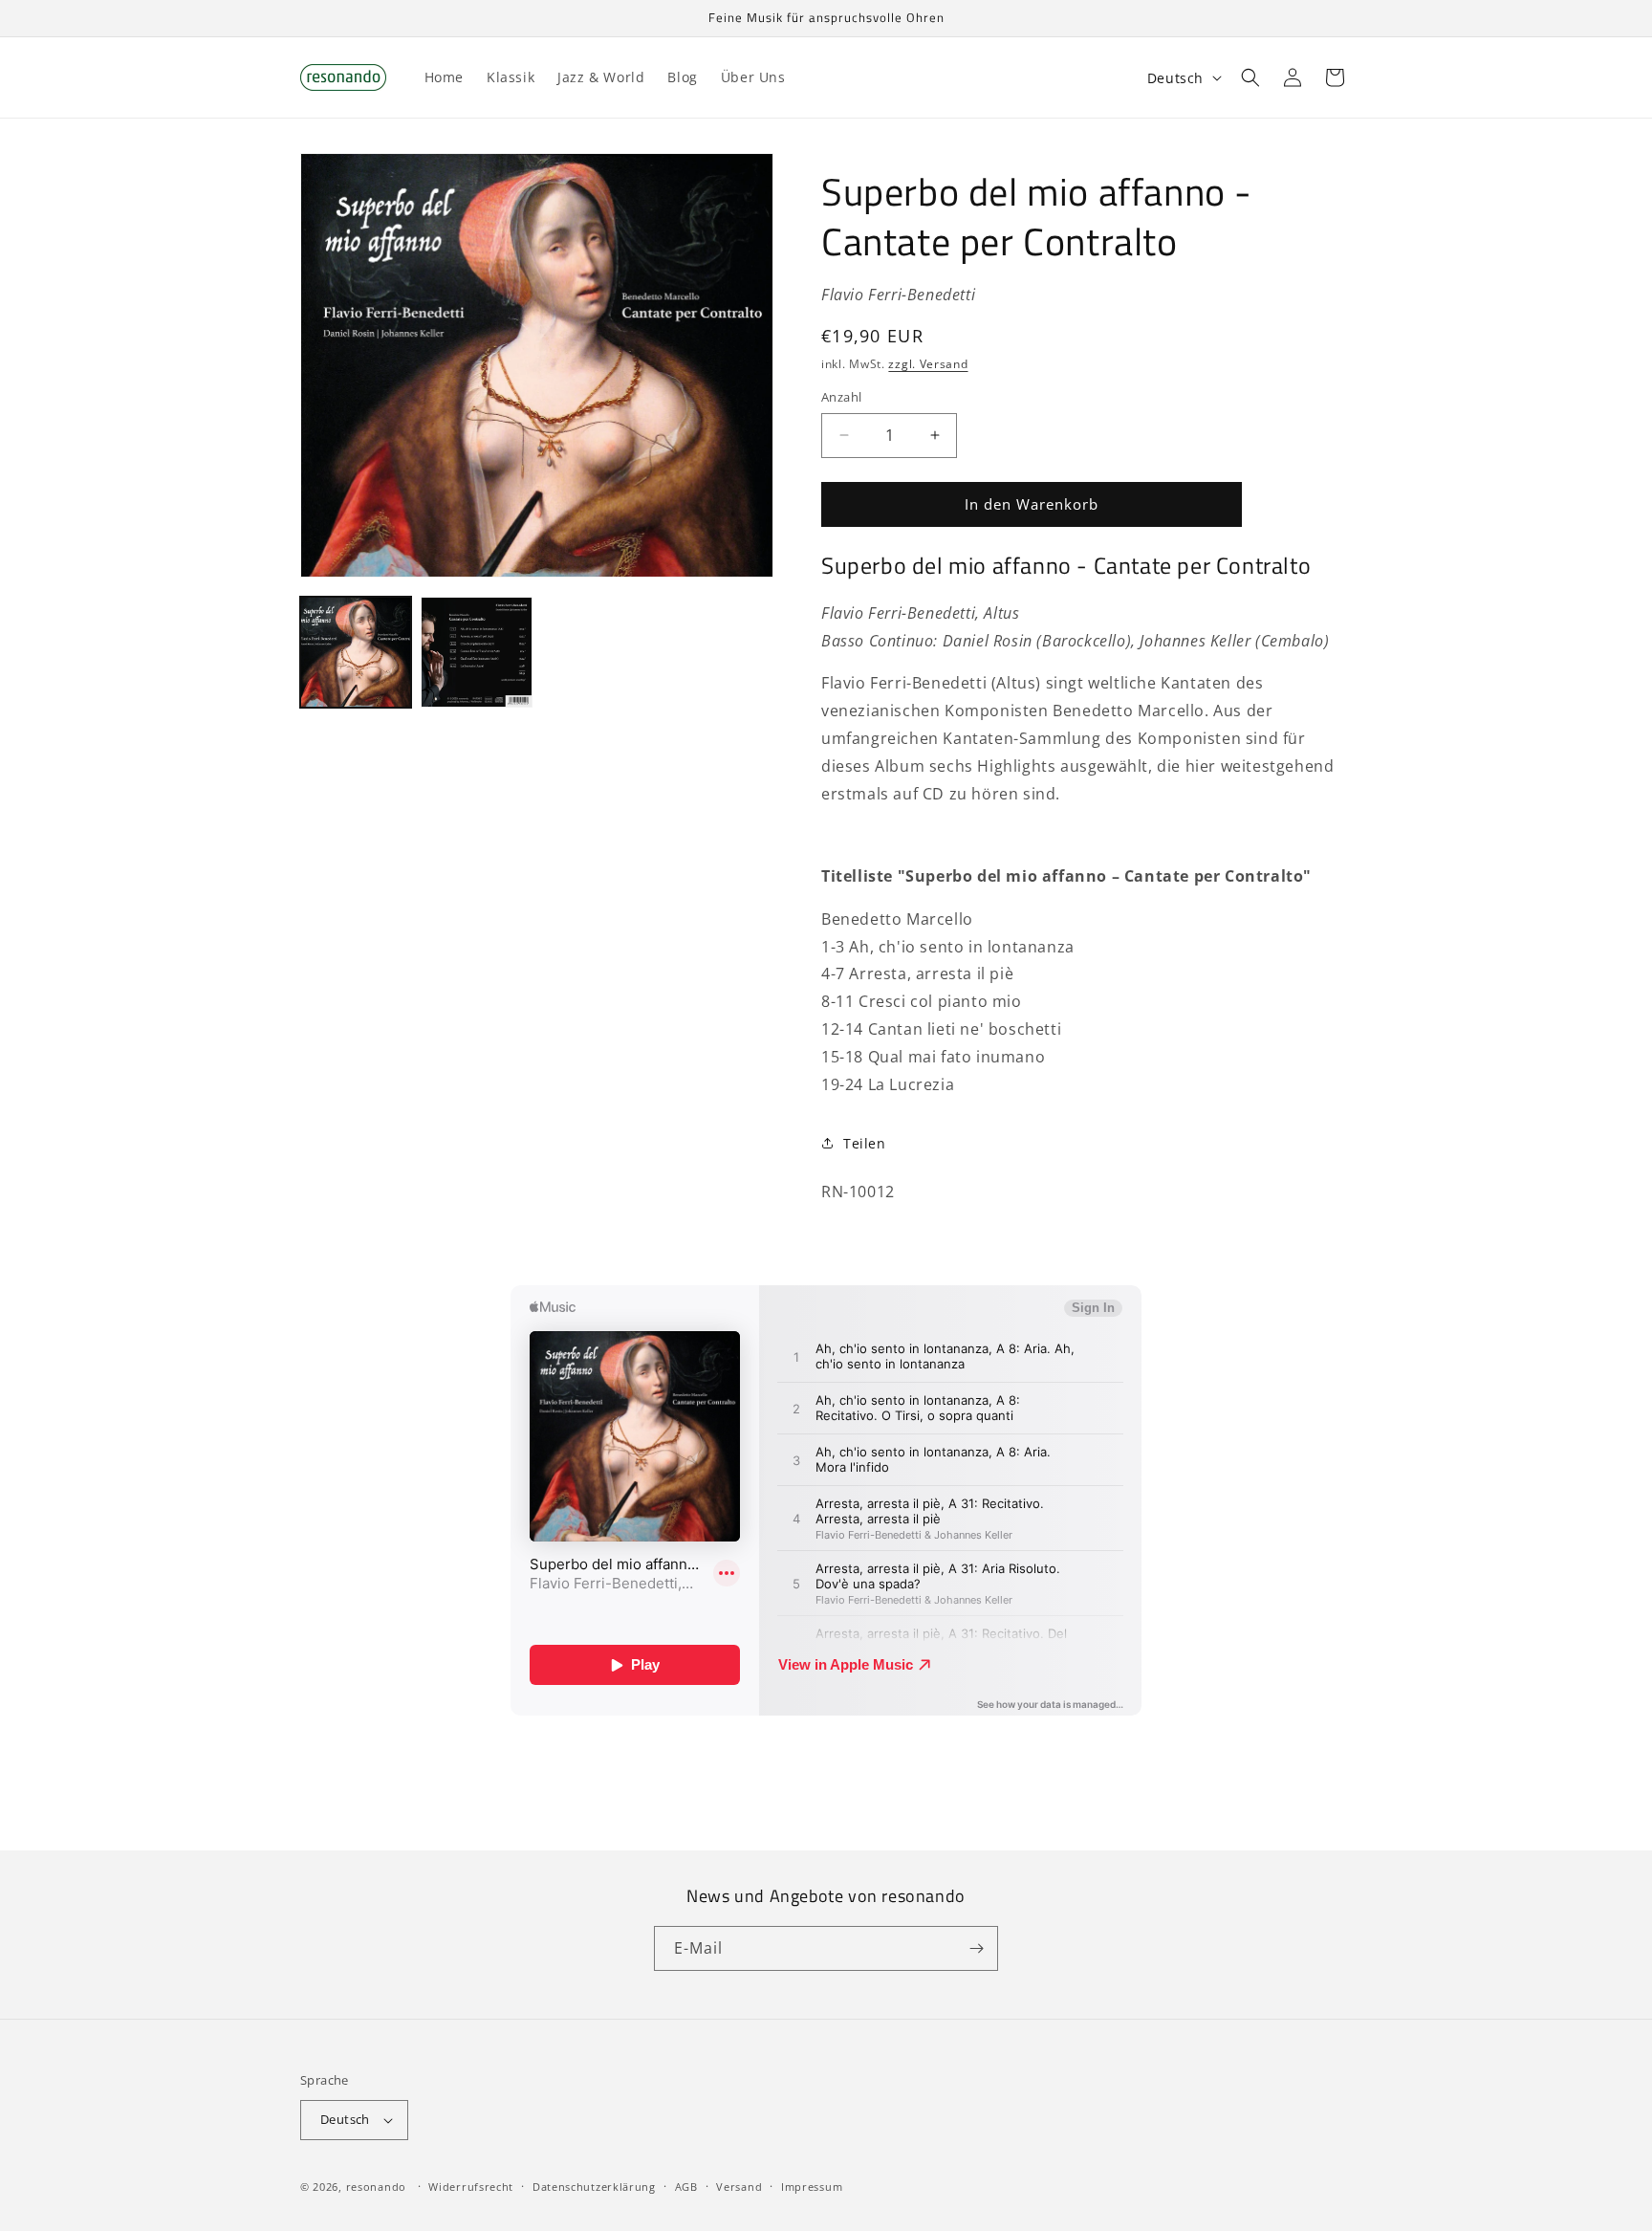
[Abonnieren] (976, 1948)
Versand (739, 2187)
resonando (376, 2187)
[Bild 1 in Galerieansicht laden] (356, 652)
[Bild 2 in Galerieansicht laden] (476, 652)
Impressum (812, 2187)
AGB (686, 2187)
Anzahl (841, 397)
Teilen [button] (865, 1143)
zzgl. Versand (928, 364)
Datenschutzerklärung (594, 2187)
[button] (1250, 77)
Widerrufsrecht (471, 2187)
